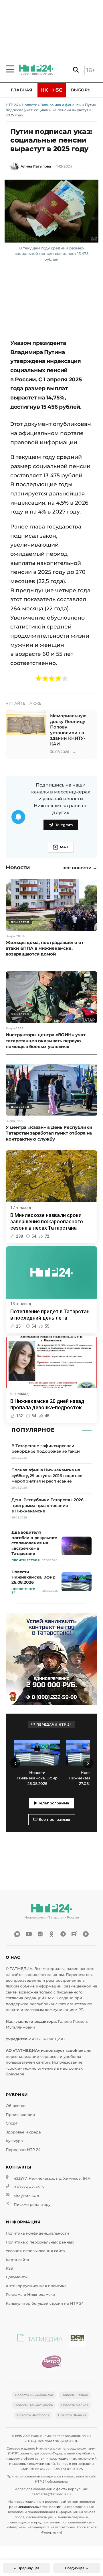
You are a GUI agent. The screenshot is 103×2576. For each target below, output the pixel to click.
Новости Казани (75, 2395)
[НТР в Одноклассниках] (51, 1934)
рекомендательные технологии (35, 2507)
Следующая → (77, 2568)
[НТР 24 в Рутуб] (74, 1934)
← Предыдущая (26, 2568)
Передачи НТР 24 (23, 2150)
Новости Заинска (72, 2415)
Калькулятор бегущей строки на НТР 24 (45, 2303)
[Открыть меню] (10, 69)
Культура (14, 2141)
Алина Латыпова (36, 166)
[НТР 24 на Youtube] (29, 1934)
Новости (29, 105)
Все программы (54, 1819)
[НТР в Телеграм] (63, 1934)
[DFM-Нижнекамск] (77, 2339)
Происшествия (20, 2115)
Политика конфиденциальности (37, 2233)
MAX (64, 847)
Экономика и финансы (61, 105)
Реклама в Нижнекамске (30, 2295)
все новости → (80, 868)
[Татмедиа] (40, 2339)
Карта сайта (17, 2260)
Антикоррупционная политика (36, 2286)
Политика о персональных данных (40, 2242)
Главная (22, 90)
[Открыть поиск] (76, 70)
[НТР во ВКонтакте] (40, 1934)
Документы (17, 2277)
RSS (9, 2268)
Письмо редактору (32, 2205)
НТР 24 (12, 105)
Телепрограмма (53, 1803)
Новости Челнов (75, 2405)
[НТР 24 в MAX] (17, 1934)
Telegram (64, 825)
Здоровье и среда (23, 2132)
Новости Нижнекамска (34, 2395)
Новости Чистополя (33, 2415)
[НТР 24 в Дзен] (86, 1934)
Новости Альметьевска (34, 2405)
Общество (16, 2106)
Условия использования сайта (35, 2251)
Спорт (12, 2123)
